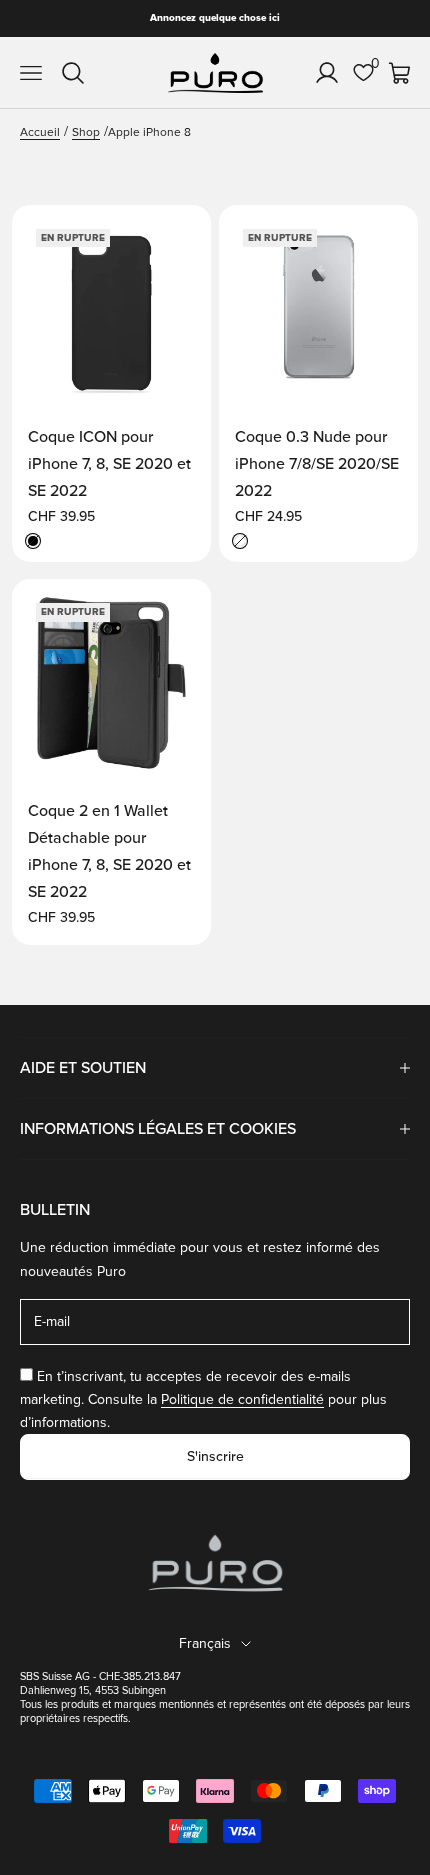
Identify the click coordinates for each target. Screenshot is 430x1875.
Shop (86, 132)
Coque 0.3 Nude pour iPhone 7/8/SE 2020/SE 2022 (317, 464)
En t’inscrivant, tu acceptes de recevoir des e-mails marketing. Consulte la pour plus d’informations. (203, 1399)
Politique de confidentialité (242, 1399)
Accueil (40, 132)
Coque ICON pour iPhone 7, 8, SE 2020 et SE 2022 (109, 464)
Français (205, 1643)
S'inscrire (215, 1456)
